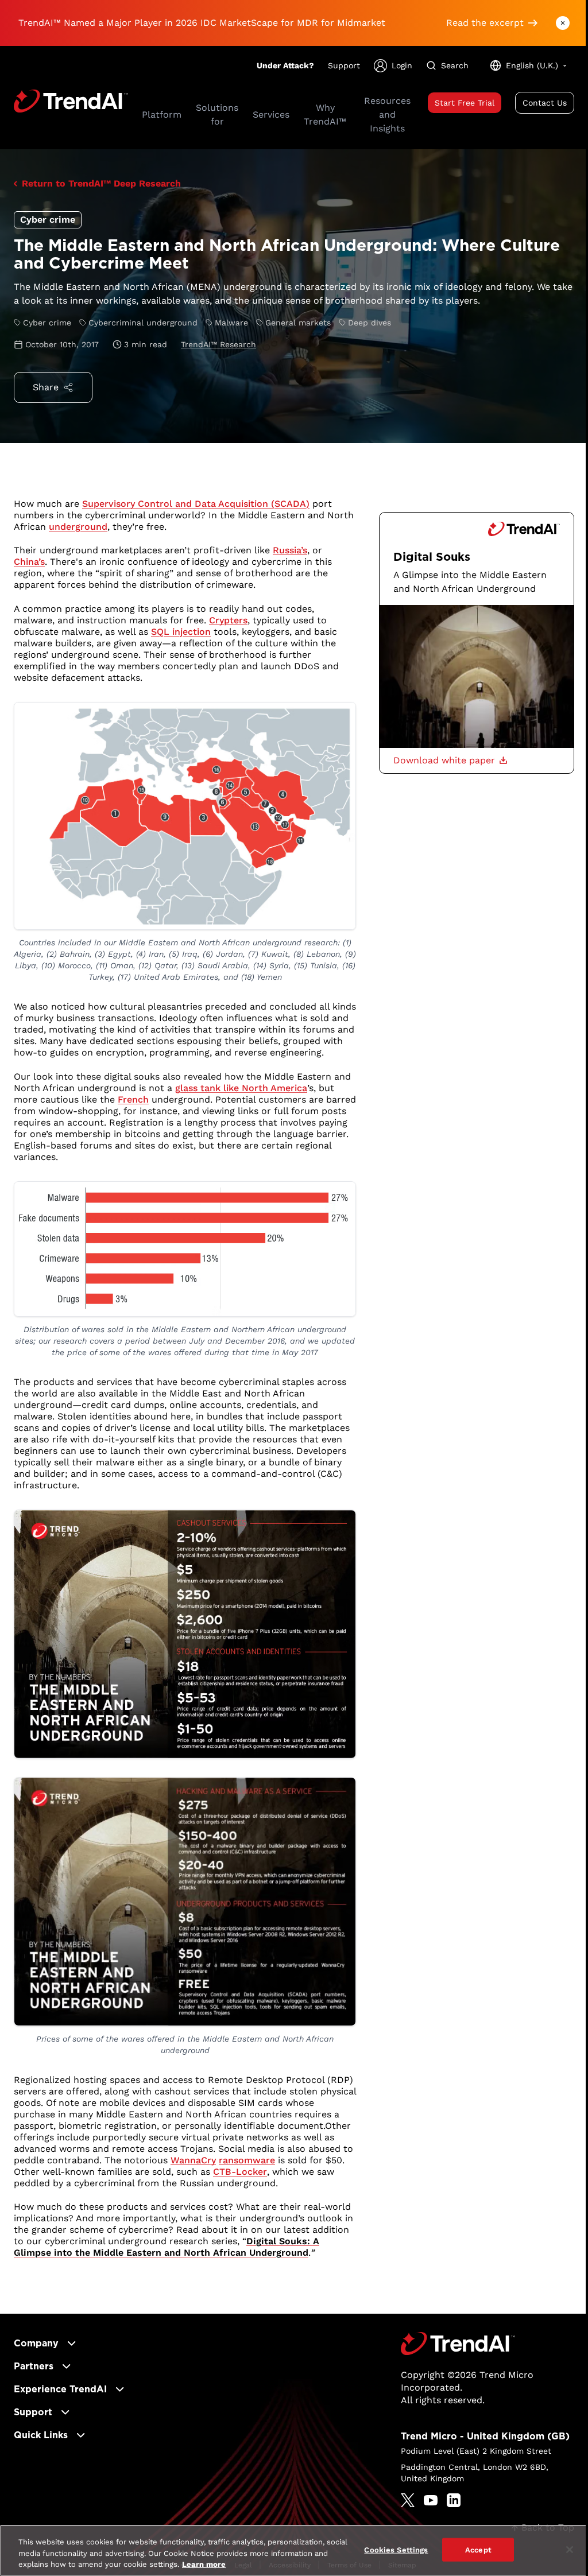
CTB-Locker (240, 2172)
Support (344, 65)
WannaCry (193, 2160)
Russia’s (290, 550)
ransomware (247, 2160)
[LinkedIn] (454, 2500)
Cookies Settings (396, 2549)
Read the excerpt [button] (485, 23)
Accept (478, 2549)
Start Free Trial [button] (465, 103)
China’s (29, 562)
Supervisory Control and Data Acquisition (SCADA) (196, 504)
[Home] (458, 2344)
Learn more (204, 2564)
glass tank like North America (241, 1088)
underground (78, 527)
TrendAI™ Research (218, 344)
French (133, 1099)
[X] (408, 2500)
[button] (450, 761)
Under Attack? (285, 65)
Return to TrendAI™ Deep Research (101, 183)
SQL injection (181, 632)
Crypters (228, 620)
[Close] (570, 2550)
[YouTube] (431, 2500)
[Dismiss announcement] (563, 23)
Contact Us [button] (545, 103)
